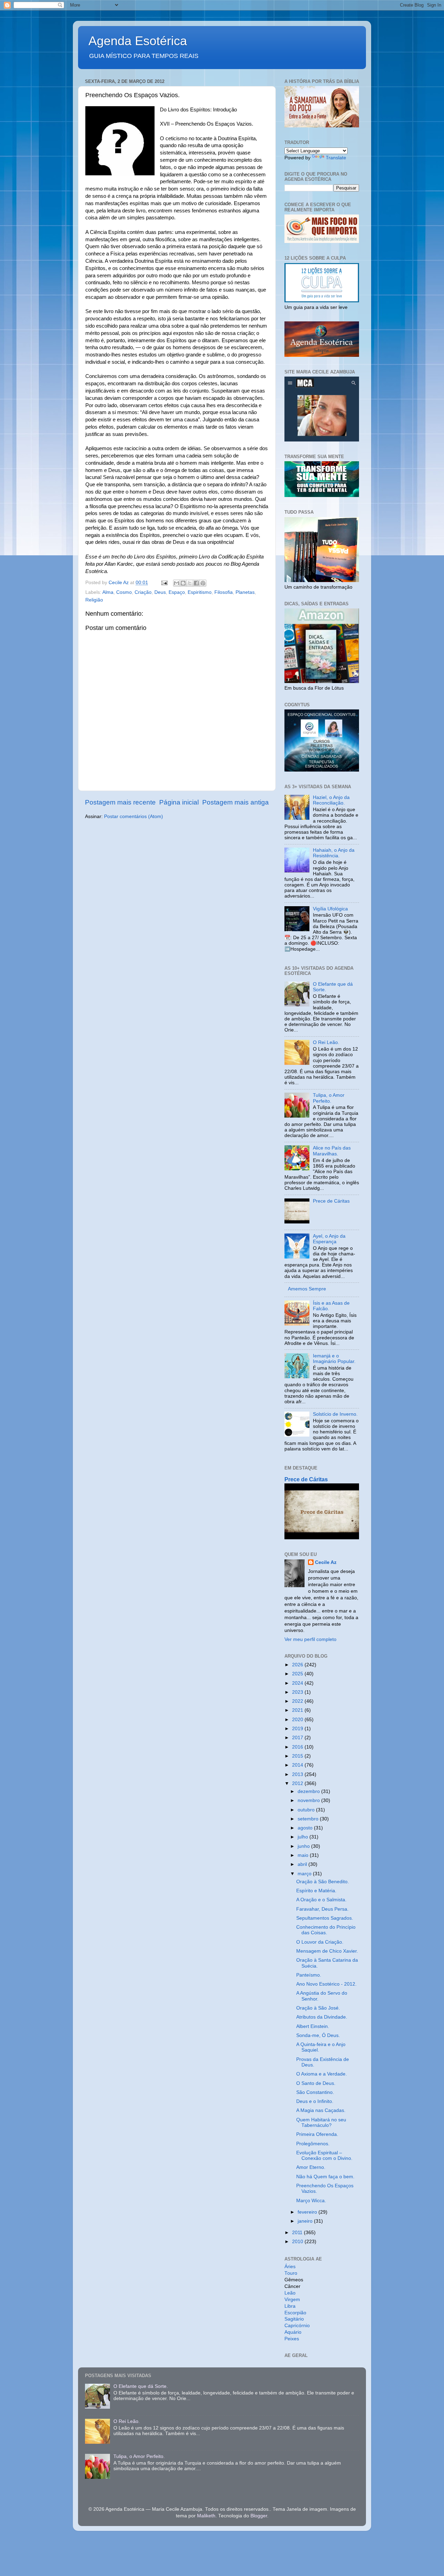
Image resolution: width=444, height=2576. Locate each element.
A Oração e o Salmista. (321, 1900)
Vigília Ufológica (330, 909)
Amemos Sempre (307, 1289)
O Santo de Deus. (316, 2083)
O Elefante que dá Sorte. (141, 2386)
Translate (336, 158)
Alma (108, 592)
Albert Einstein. (313, 2026)
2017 (298, 1738)
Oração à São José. (318, 2008)
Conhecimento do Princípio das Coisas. (326, 1930)
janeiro (306, 2221)
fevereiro (308, 2212)
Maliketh (206, 2516)
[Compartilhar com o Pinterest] (203, 583)
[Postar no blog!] (183, 583)
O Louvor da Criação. (320, 1942)
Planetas (245, 592)
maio (304, 1855)
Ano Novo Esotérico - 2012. (326, 1984)
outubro (307, 1810)
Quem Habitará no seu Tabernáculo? (321, 2123)
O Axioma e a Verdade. (322, 2074)
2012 (298, 1783)
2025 (298, 1674)
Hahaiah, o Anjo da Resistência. (334, 853)
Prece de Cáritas (331, 1201)
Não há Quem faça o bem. (325, 2177)
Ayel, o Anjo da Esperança (329, 1239)
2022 (298, 1701)
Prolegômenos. (313, 2144)
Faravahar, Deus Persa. (322, 1909)
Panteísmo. (309, 1975)
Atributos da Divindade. (322, 2017)
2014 (298, 1765)
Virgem (292, 2300)
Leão (290, 2293)
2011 (298, 2233)
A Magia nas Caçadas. (321, 2110)
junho (304, 1846)
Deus (160, 592)
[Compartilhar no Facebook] (196, 583)
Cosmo (124, 592)
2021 (298, 1710)
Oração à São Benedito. (323, 1882)
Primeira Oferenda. (317, 2134)
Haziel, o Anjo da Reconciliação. (331, 800)
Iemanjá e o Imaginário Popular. (334, 1359)
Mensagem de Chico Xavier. (327, 1951)
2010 (298, 2242)
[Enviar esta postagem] (164, 583)
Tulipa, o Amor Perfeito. (329, 1098)
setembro (309, 1819)
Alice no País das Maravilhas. (332, 1151)
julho (304, 1837)
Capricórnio (297, 2326)
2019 (298, 1729)
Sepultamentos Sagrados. (325, 1918)
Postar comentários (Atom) (134, 816)
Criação (143, 592)
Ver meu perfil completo (310, 1639)
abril (303, 1864)
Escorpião (295, 2313)
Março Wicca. (311, 2201)
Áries (290, 2267)
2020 (298, 1720)
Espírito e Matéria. (316, 1891)
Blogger (259, 2516)
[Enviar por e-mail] (177, 583)
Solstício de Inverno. (335, 1414)
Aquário (293, 2332)
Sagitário (294, 2319)
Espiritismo (200, 592)
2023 (298, 1692)
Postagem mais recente (120, 802)
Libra (290, 2306)
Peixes (292, 2339)
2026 (298, 1665)
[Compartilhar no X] (190, 583)
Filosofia (224, 592)
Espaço (177, 592)
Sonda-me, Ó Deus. (318, 2035)
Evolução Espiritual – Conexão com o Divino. (324, 2156)
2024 (298, 1683)
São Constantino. (315, 2092)
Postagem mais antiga (236, 802)
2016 (298, 1747)
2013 (298, 1774)
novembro (309, 1800)
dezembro (309, 1791)
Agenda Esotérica (138, 41)
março (305, 1874)
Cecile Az (326, 1562)
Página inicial (179, 802)
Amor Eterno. (311, 2167)
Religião (94, 600)
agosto (306, 1828)
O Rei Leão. (326, 1042)
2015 (298, 1756)
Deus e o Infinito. (315, 2101)
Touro (291, 2273)
